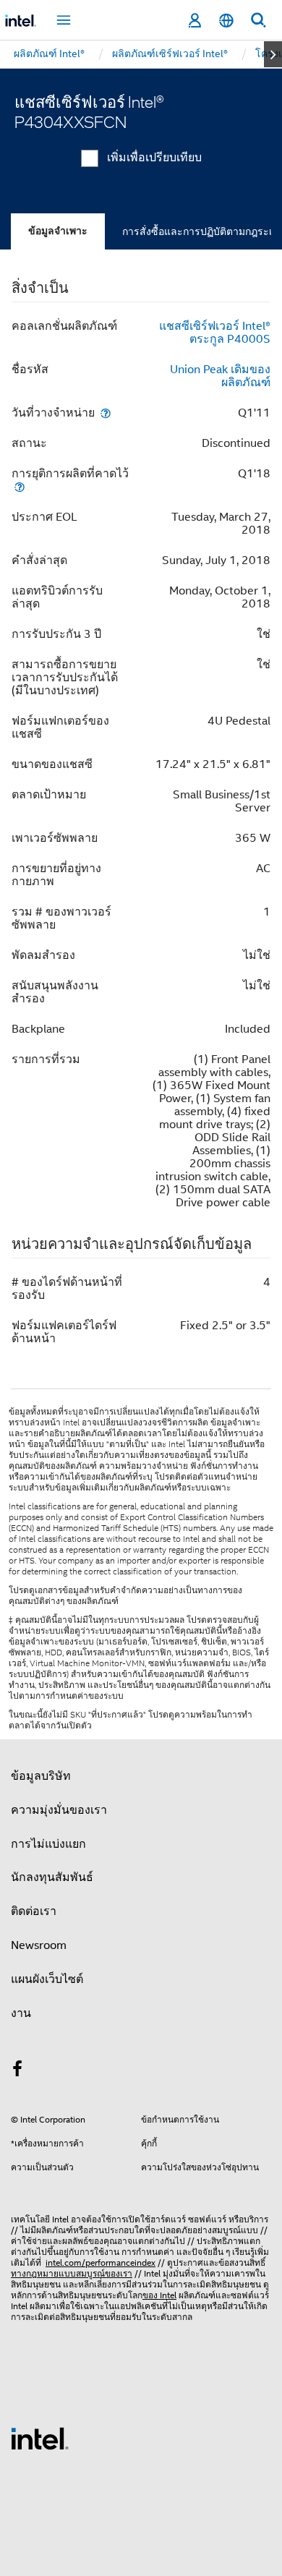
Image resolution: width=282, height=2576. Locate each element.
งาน (21, 2013)
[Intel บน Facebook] (17, 2071)
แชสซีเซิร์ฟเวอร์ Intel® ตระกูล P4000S (215, 333)
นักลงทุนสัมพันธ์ (52, 1877)
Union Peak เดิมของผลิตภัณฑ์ (220, 376)
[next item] (273, 54)
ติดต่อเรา (34, 1911)
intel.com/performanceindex (101, 2262)
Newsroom (39, 1945)
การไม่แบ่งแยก (48, 1844)
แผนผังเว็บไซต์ (47, 1979)
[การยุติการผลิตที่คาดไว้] (20, 486)
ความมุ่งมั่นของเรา (59, 1810)
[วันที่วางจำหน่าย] (106, 413)
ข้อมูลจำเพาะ (58, 231)
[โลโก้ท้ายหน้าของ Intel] (40, 2438)
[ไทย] (226, 21)
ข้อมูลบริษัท (41, 1776)
